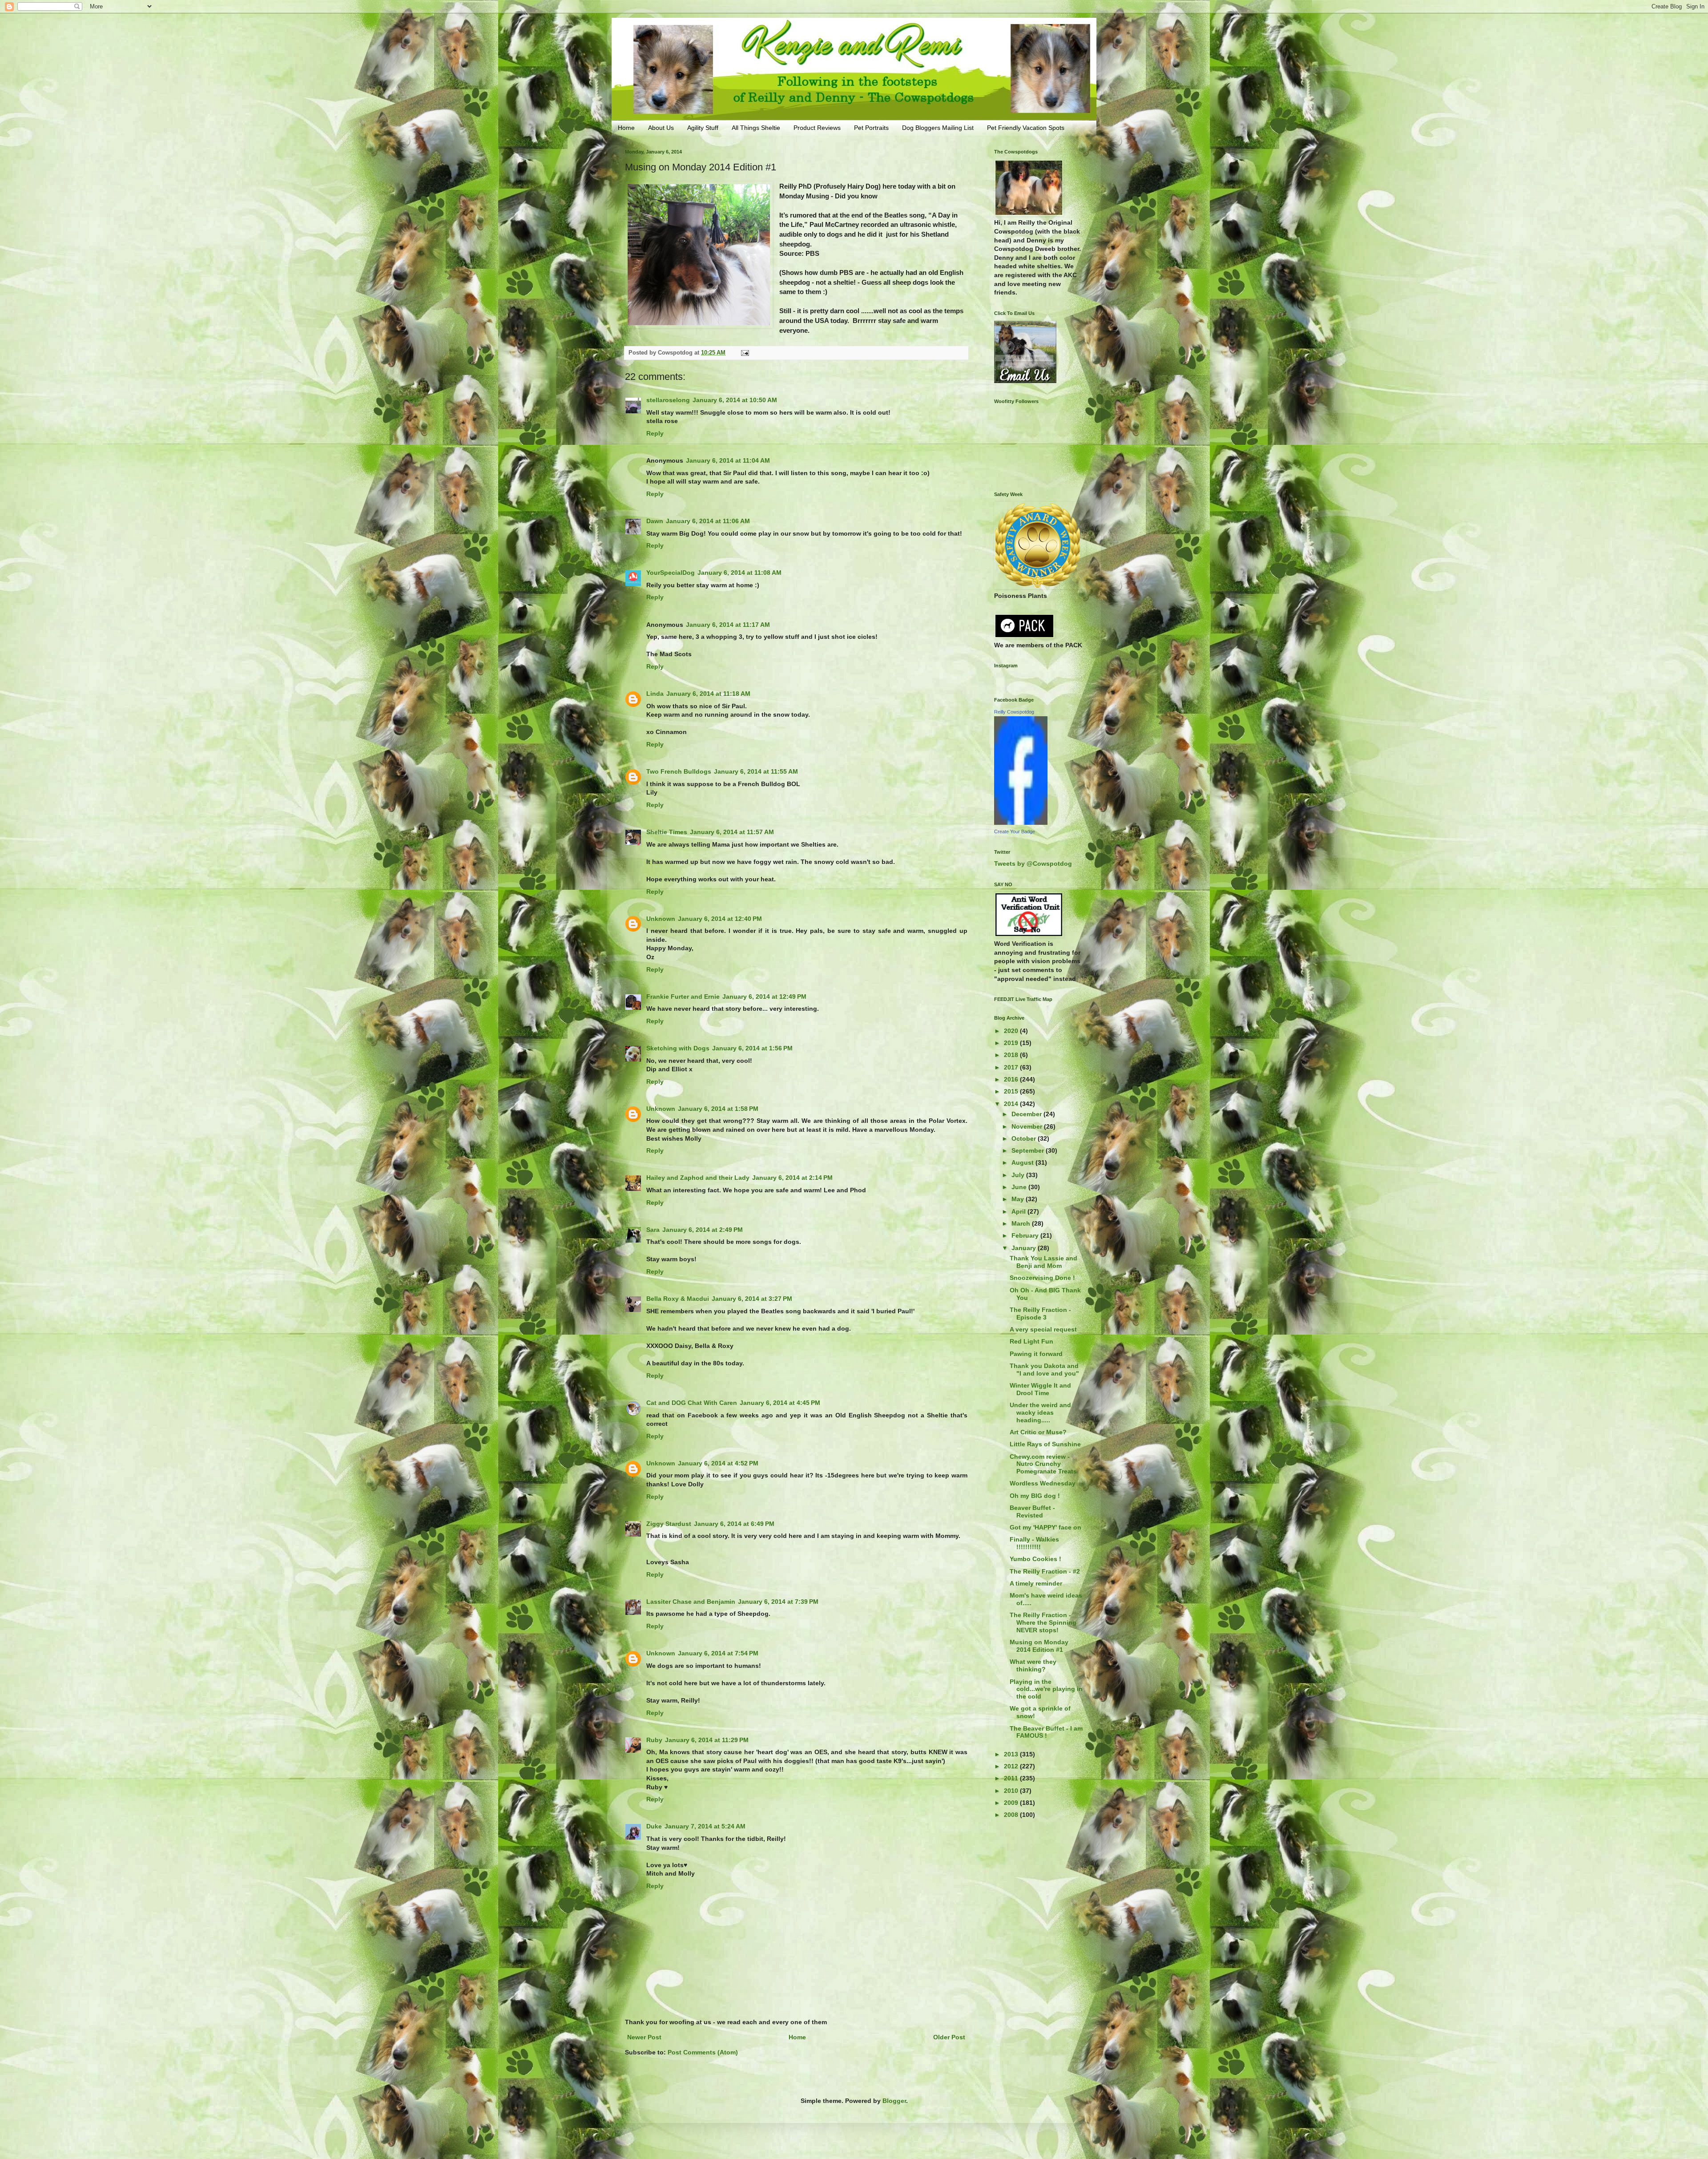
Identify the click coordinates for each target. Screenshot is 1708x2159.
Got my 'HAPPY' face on (1045, 1527)
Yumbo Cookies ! (1035, 1559)
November (1028, 1126)
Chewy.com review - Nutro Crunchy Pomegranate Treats (1043, 1464)
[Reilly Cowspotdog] (1021, 823)
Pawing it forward (1036, 1354)
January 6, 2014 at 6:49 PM (734, 1524)
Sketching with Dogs (678, 1048)
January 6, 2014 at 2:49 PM (703, 1230)
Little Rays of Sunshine (1045, 1444)
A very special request (1043, 1329)
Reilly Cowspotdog (1014, 712)
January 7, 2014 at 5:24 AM (705, 1826)
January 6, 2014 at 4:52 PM (718, 1463)
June (1020, 1187)
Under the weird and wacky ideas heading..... (1040, 1412)
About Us (661, 128)
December (1027, 1114)
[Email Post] (745, 353)
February (1026, 1235)
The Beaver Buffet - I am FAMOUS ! (1046, 1732)
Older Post (949, 2037)
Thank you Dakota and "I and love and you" (1044, 1370)
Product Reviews (817, 128)
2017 (1012, 1067)
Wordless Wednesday (1043, 1483)
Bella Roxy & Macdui (678, 1299)
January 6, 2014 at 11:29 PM (707, 1740)
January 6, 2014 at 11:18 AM (708, 694)
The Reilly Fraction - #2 (1045, 1571)
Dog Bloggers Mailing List (938, 128)
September (1029, 1150)
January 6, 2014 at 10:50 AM (735, 400)
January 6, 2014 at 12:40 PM (720, 919)
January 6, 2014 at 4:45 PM (780, 1403)
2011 (1012, 1778)
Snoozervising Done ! (1042, 1278)
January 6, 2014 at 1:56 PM (752, 1048)
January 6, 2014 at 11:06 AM (708, 521)
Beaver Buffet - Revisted (1032, 1511)
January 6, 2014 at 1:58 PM (718, 1109)
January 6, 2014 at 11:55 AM (756, 771)
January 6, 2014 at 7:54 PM (718, 1653)
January (1025, 1248)
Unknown (661, 919)
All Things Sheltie (756, 128)
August (1023, 1162)
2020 (1012, 1031)
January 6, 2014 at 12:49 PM (764, 997)
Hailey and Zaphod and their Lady (698, 1178)
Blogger (894, 2101)
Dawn (655, 521)
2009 (1012, 1803)
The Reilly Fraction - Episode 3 (1040, 1314)
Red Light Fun (1031, 1341)
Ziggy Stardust (669, 1524)
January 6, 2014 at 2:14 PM (792, 1178)
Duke (654, 1826)
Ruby (654, 1740)
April (1019, 1211)
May (1019, 1199)
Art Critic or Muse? (1038, 1432)
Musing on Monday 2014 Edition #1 (1039, 1646)
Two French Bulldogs (679, 771)
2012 (1012, 1766)
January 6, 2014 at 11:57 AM (732, 832)
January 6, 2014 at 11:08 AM (739, 573)
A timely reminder (1036, 1583)
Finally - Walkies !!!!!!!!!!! (1034, 1543)
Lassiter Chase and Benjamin (691, 1602)
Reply (655, 433)
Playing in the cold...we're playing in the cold (1046, 1689)
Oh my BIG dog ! (1035, 1496)
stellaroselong (668, 400)
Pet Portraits (871, 128)
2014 (1012, 1104)
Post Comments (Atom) (703, 2052)
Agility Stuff (703, 128)
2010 (1012, 1791)
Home (626, 128)
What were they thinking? (1033, 1665)
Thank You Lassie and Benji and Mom (1043, 1262)
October (1025, 1138)
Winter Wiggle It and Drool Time (1040, 1389)
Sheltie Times (667, 832)
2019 (1012, 1043)
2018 (1012, 1055)
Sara (653, 1230)
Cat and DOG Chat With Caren (692, 1403)
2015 (1012, 1091)
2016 (1012, 1079)
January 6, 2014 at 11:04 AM (728, 460)
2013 (1012, 1754)
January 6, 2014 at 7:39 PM (778, 1602)
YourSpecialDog (671, 573)
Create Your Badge (1015, 831)
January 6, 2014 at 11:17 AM (728, 625)
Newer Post (644, 2037)
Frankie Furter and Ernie (683, 997)
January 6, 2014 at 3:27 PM (752, 1299)
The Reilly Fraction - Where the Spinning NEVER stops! (1043, 1622)
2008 (1012, 1815)
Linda (655, 694)
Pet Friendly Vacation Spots (1026, 128)
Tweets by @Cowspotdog (1033, 864)
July (1019, 1175)
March (1022, 1223)
